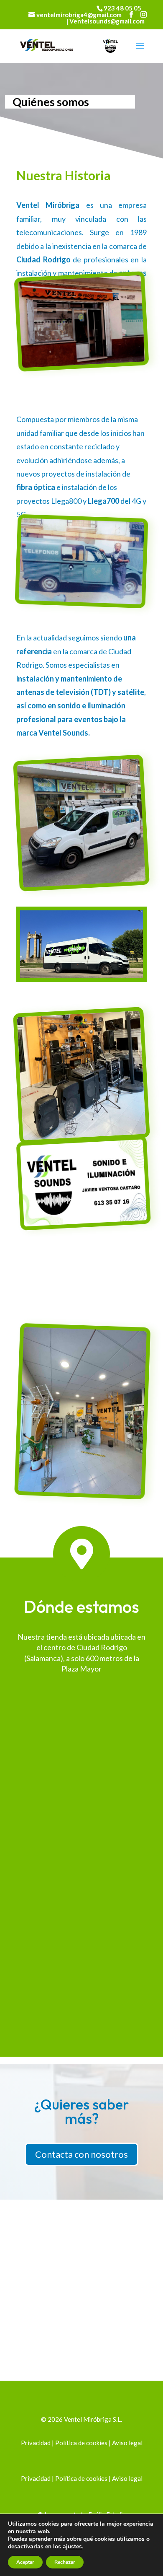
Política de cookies (81, 2443)
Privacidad (36, 2443)
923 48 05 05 (122, 8)
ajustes (72, 2547)
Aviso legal (127, 2443)
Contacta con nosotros (81, 2154)
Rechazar (65, 2562)
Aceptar (25, 2562)
